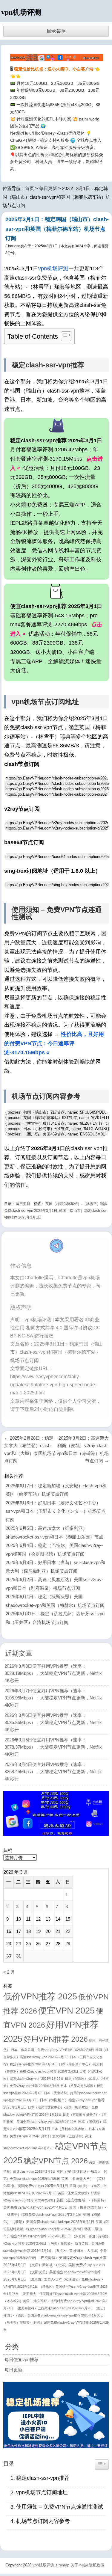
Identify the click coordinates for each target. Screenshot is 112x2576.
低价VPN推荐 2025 (40, 1996)
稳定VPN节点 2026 (56, 2161)
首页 (30, 188)
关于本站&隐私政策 (87, 2565)
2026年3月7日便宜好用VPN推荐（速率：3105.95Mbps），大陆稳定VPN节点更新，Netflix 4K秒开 (53, 1698)
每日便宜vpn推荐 (22, 2359)
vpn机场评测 (21, 12)
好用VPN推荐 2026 (56, 2039)
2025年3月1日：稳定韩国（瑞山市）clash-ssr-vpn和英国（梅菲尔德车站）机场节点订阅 (57, 229)
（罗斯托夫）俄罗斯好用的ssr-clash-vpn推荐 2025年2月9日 (64, 2294)
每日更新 (48, 188)
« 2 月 (9, 1972)
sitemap (62, 2565)
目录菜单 (56, 31)
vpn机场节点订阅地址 (42, 2492)
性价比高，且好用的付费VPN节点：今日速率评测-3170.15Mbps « (54, 1043)
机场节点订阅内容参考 (43, 2521)
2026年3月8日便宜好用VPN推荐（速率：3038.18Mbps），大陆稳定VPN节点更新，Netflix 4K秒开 (53, 1673)
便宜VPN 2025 (66, 2010)
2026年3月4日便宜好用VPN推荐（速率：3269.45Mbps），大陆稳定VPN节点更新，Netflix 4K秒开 (53, 1772)
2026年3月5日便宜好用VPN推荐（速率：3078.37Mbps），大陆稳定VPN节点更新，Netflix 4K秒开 (53, 1747)
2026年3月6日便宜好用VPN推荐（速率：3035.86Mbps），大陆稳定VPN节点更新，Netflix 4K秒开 (53, 1722)
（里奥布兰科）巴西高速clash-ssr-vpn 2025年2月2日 (54, 2308)
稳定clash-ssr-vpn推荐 (43, 2478)
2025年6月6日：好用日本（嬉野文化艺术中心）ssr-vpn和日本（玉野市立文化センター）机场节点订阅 (56, 1511)
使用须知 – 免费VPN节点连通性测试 (60, 2507)
